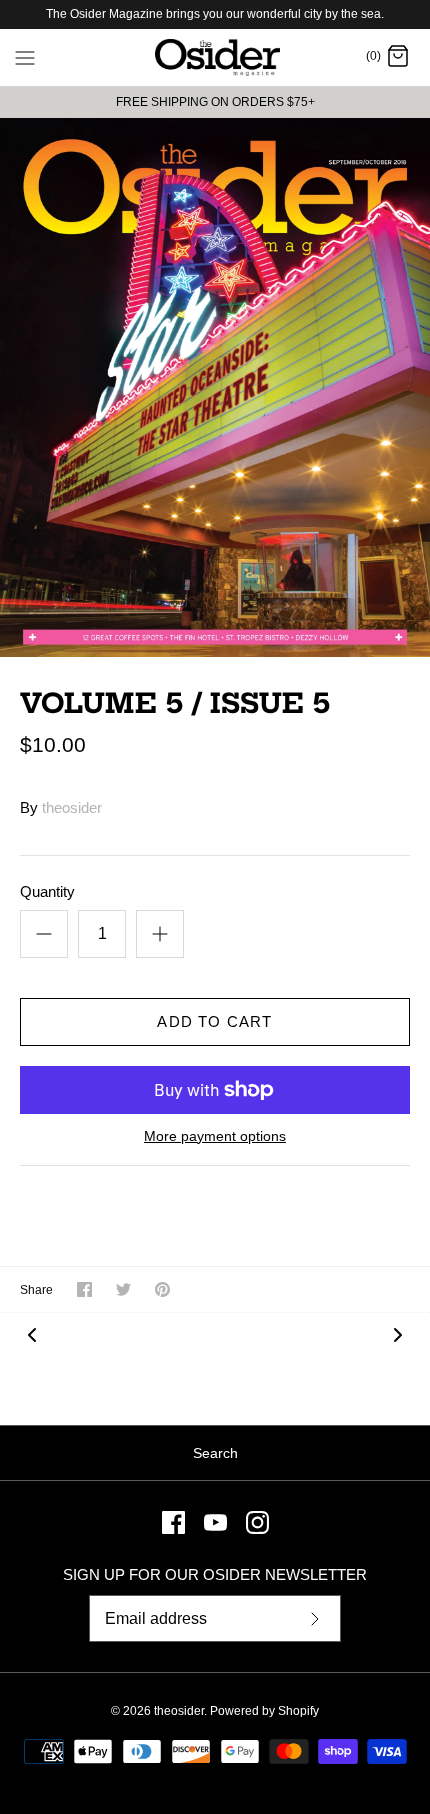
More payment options (215, 1136)
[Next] (398, 1335)
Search (215, 1453)
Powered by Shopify (264, 1711)
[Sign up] (315, 1618)
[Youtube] (215, 1522)
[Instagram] (257, 1522)
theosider (72, 807)
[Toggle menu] (25, 57)
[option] (215, 387)
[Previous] (32, 1335)
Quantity (47, 891)
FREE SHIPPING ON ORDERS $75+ (215, 102)
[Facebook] (173, 1522)
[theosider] (215, 58)
